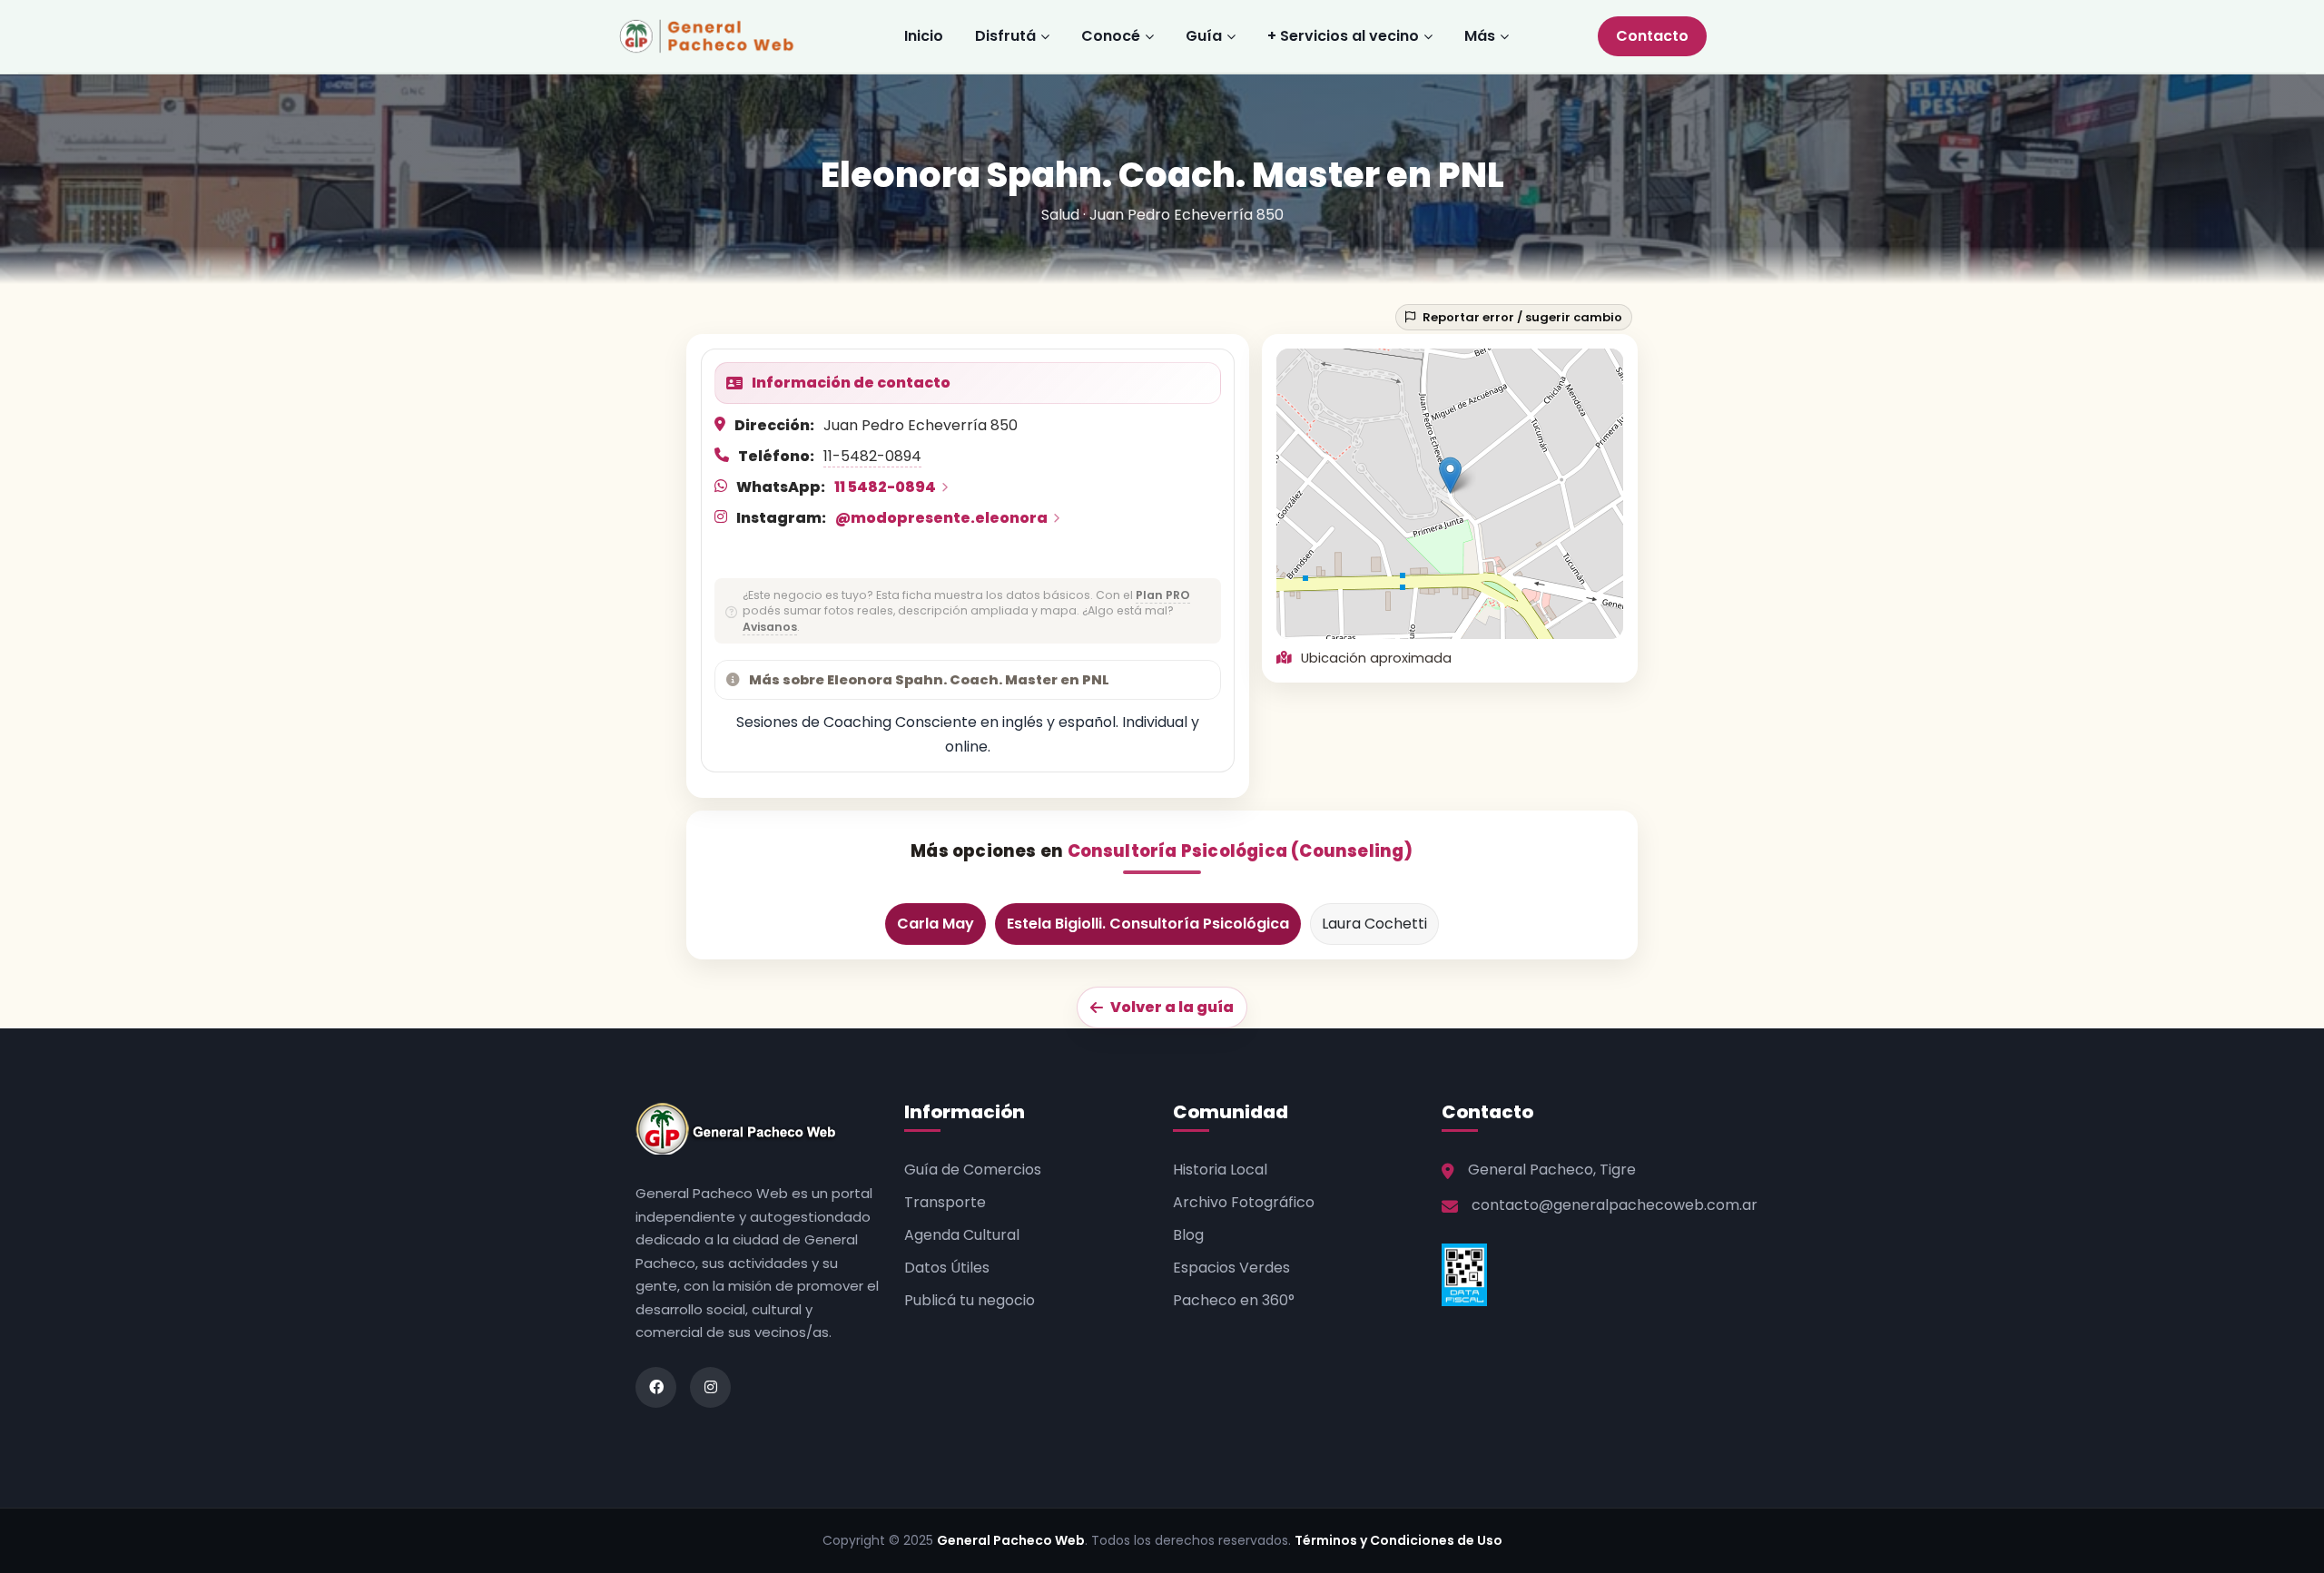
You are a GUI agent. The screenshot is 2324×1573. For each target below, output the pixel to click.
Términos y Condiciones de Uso (1398, 1540)
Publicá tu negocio (970, 1300)
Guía (1204, 36)
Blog (1188, 1235)
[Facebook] (656, 1387)
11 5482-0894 (885, 487)
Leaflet (1503, 630)
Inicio (924, 36)
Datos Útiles (947, 1268)
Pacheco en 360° (1234, 1300)
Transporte (945, 1202)
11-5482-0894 (872, 456)
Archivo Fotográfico (1244, 1202)
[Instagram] (710, 1387)
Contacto (1652, 36)
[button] (1450, 475)
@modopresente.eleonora (941, 518)
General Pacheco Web (1011, 1540)
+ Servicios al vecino (1343, 36)
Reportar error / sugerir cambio (1522, 317)
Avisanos (770, 627)
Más (1480, 36)
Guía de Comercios (973, 1170)
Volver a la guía (1172, 1007)
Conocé (1111, 36)
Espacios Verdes (1231, 1268)
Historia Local (1220, 1170)
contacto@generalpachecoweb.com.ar (1615, 1205)
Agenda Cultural (962, 1235)
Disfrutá (1005, 36)
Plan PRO (1163, 595)
